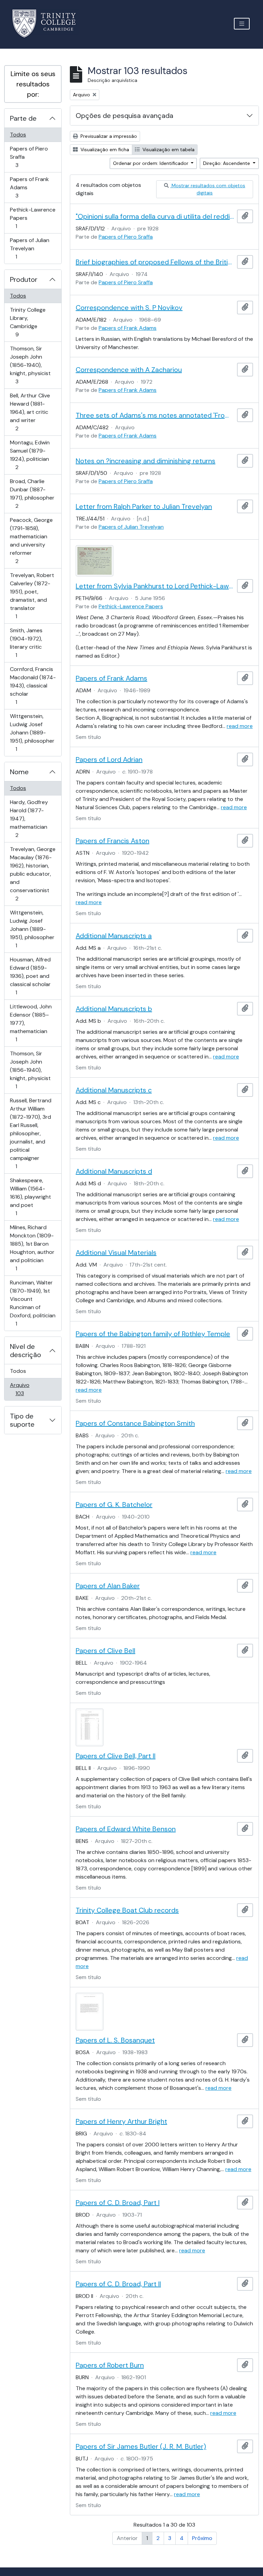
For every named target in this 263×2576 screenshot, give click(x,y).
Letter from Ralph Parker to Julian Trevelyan (144, 506)
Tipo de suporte (22, 1420)
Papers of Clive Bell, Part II (116, 1756)
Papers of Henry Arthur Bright (121, 2121)
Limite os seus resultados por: (33, 84)
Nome (19, 772)
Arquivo (29, 1389)
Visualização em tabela (168, 149)
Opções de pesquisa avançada (124, 116)
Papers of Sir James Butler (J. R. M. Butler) (141, 2446)
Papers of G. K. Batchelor (114, 1505)
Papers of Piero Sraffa (29, 157)
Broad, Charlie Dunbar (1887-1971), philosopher (32, 493)
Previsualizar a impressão (108, 136)
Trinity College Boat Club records (127, 1910)
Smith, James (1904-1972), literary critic (26, 643)
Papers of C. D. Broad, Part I (118, 2203)
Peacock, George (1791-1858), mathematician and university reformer (31, 540)
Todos (18, 135)
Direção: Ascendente (227, 163)
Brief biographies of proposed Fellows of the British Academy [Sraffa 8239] (155, 262)
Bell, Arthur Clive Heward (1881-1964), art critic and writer (30, 412)
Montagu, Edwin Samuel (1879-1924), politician (30, 455)
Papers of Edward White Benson (126, 1829)
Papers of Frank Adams (29, 187)
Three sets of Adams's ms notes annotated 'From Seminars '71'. (155, 415)
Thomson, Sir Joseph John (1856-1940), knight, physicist (30, 365)
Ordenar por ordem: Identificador (151, 163)
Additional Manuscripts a (114, 936)
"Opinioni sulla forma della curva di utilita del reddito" (155, 216)
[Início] (48, 23)
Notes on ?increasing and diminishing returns (146, 461)
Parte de (23, 118)
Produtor (24, 279)
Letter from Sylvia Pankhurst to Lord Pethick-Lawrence (155, 586)
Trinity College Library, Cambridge (28, 322)
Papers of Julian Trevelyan (29, 248)
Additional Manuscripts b (114, 1009)
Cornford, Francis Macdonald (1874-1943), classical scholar (33, 685)
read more (240, 726)
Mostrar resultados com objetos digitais (208, 189)
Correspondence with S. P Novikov (129, 308)
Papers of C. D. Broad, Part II (118, 2284)
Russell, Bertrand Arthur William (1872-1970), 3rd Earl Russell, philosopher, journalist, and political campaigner (30, 1133)
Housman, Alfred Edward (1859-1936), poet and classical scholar (30, 976)
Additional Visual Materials (116, 1253)
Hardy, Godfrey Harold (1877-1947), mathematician (29, 818)
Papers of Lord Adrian (109, 759)
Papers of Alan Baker (108, 1586)
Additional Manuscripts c (114, 1090)
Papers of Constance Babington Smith (135, 1423)
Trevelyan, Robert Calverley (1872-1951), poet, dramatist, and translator (32, 596)
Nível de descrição (26, 1351)
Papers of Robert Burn (110, 2365)
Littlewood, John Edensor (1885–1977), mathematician (31, 1023)
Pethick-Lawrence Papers (33, 218)
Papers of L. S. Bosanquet (115, 2040)
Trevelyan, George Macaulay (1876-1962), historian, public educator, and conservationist (33, 874)
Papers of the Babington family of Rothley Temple (153, 1334)
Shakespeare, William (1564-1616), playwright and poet (30, 1197)
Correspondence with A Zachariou (129, 370)
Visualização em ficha (104, 149)
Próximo (202, 2538)
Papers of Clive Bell (105, 1651)
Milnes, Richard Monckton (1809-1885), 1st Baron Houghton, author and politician (32, 1248)
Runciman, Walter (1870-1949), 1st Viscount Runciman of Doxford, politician (33, 1303)
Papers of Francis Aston (112, 841)
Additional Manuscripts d (114, 1171)
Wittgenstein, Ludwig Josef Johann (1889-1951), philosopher (32, 732)
